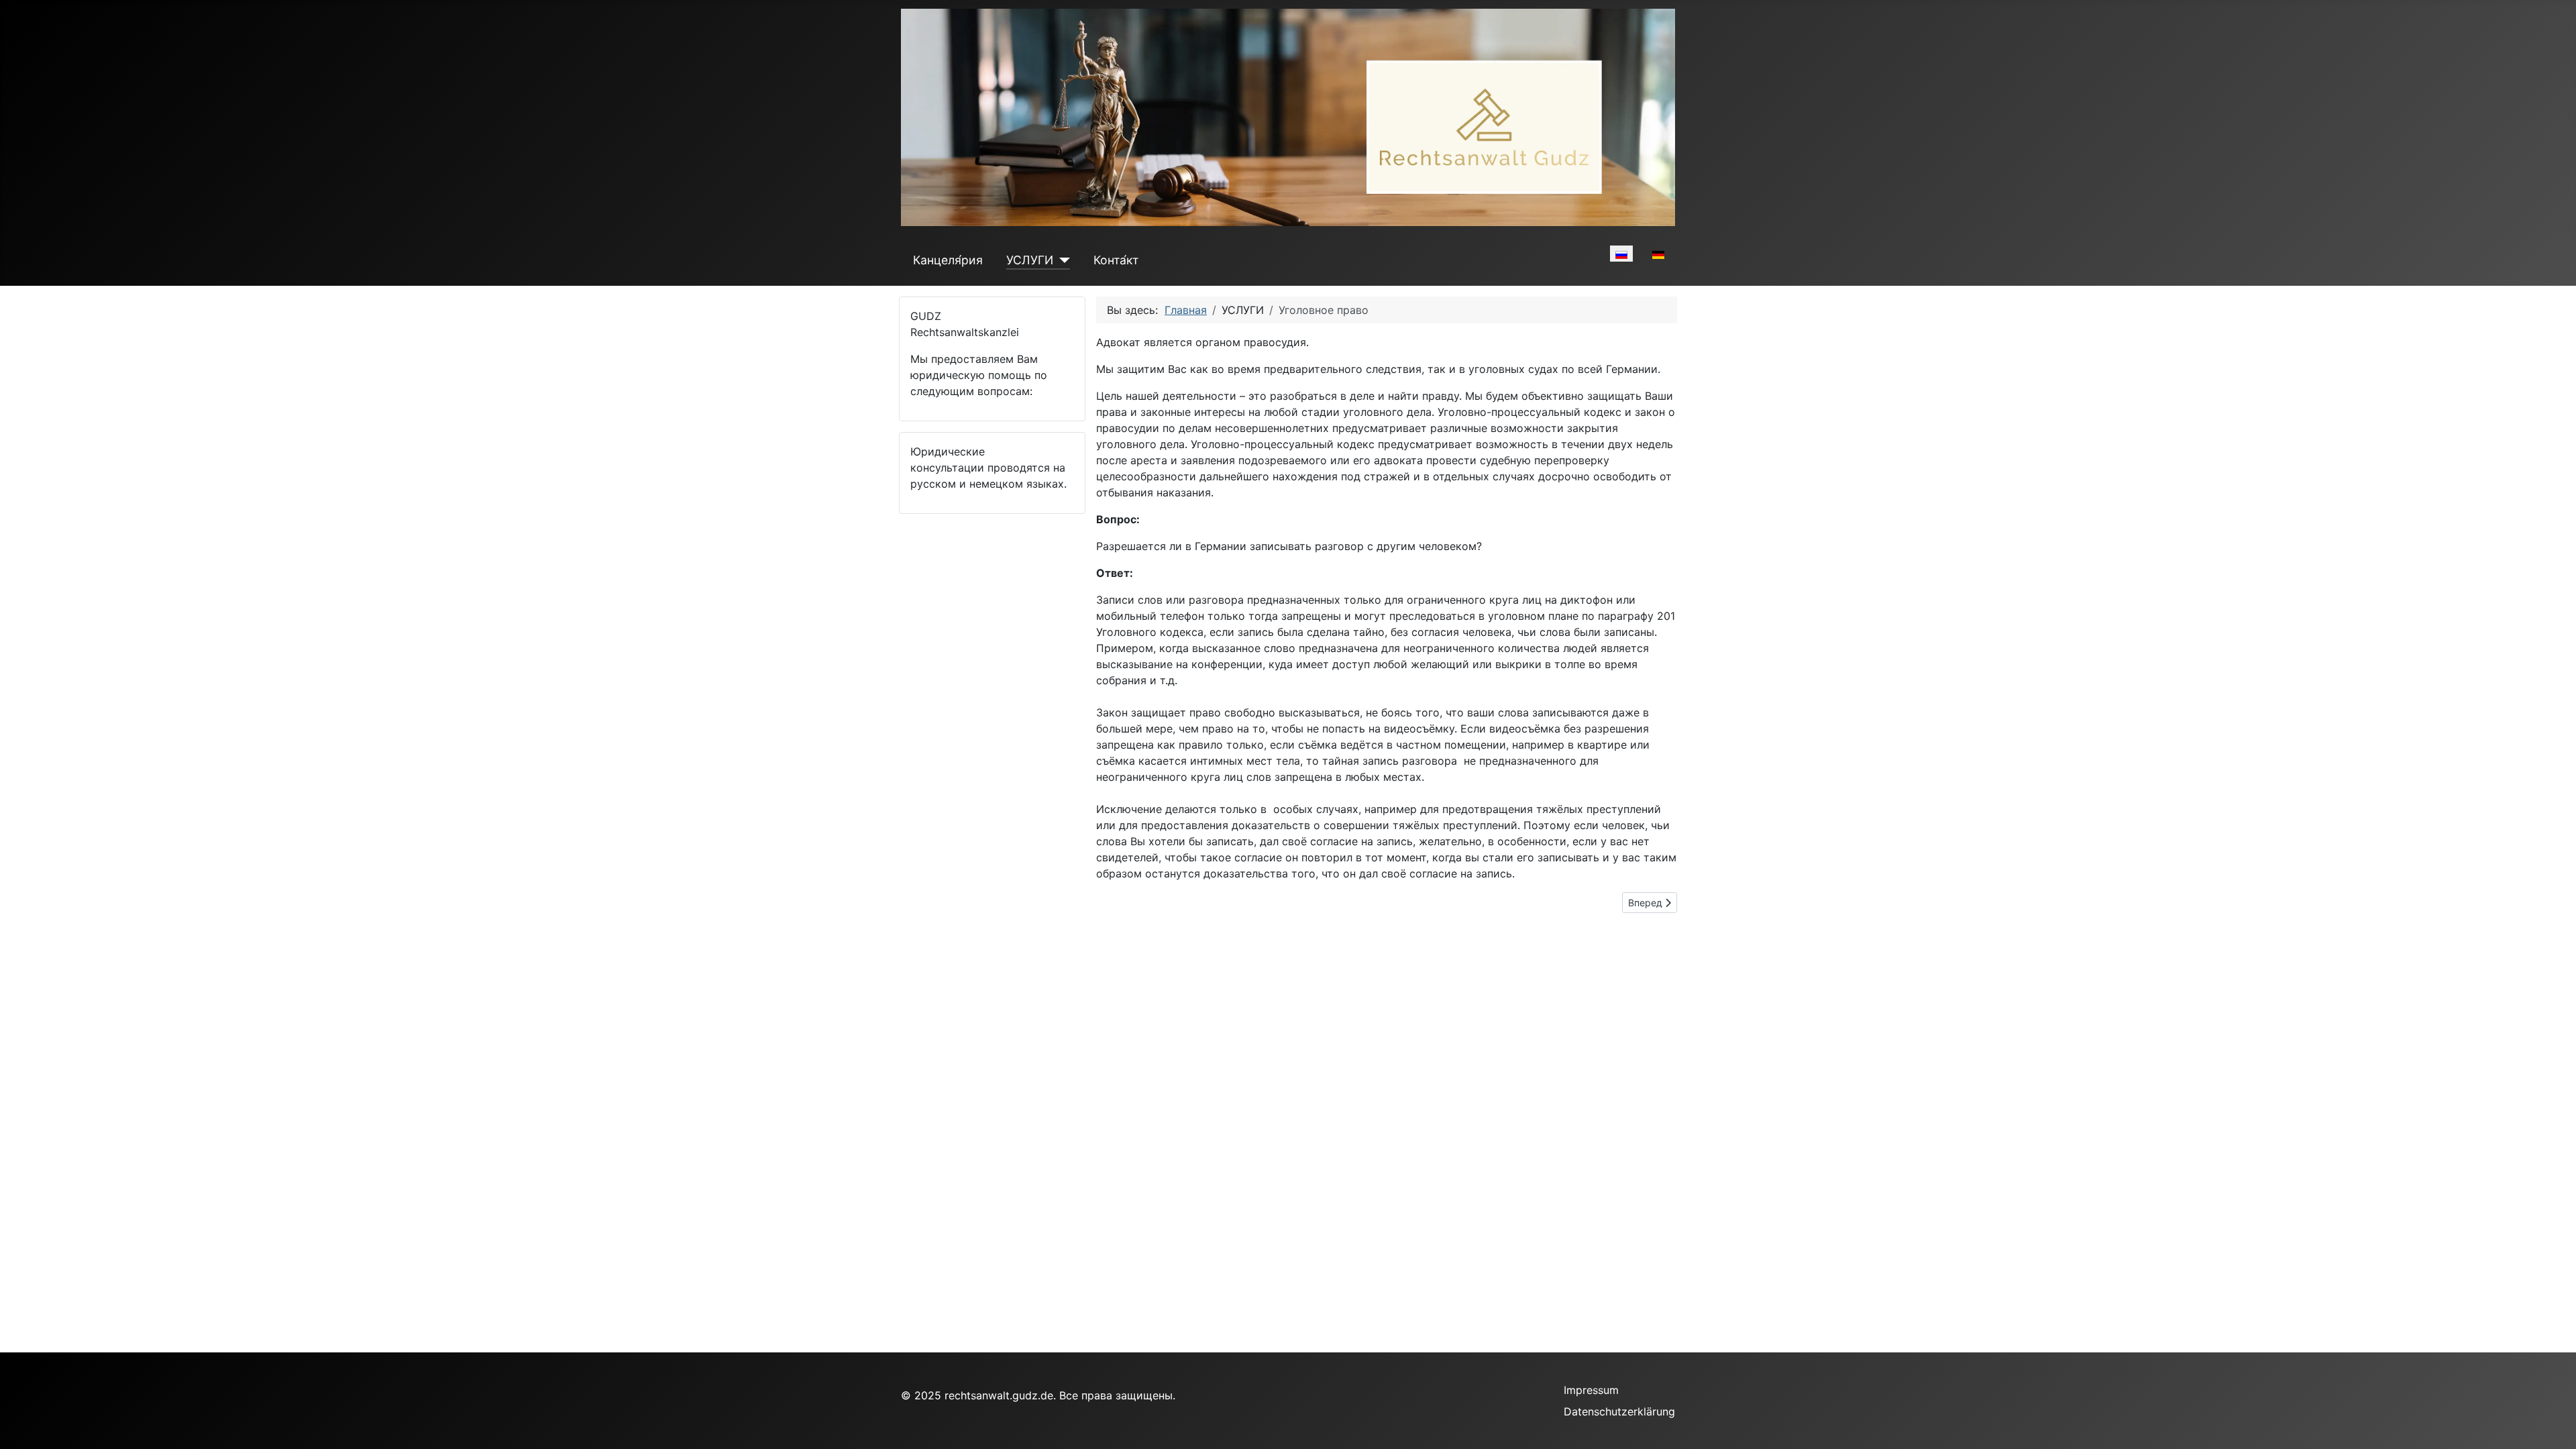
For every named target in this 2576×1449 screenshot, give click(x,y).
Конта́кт (1116, 260)
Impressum (1591, 1390)
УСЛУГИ (1030, 260)
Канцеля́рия (948, 260)
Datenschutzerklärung (1619, 1411)
